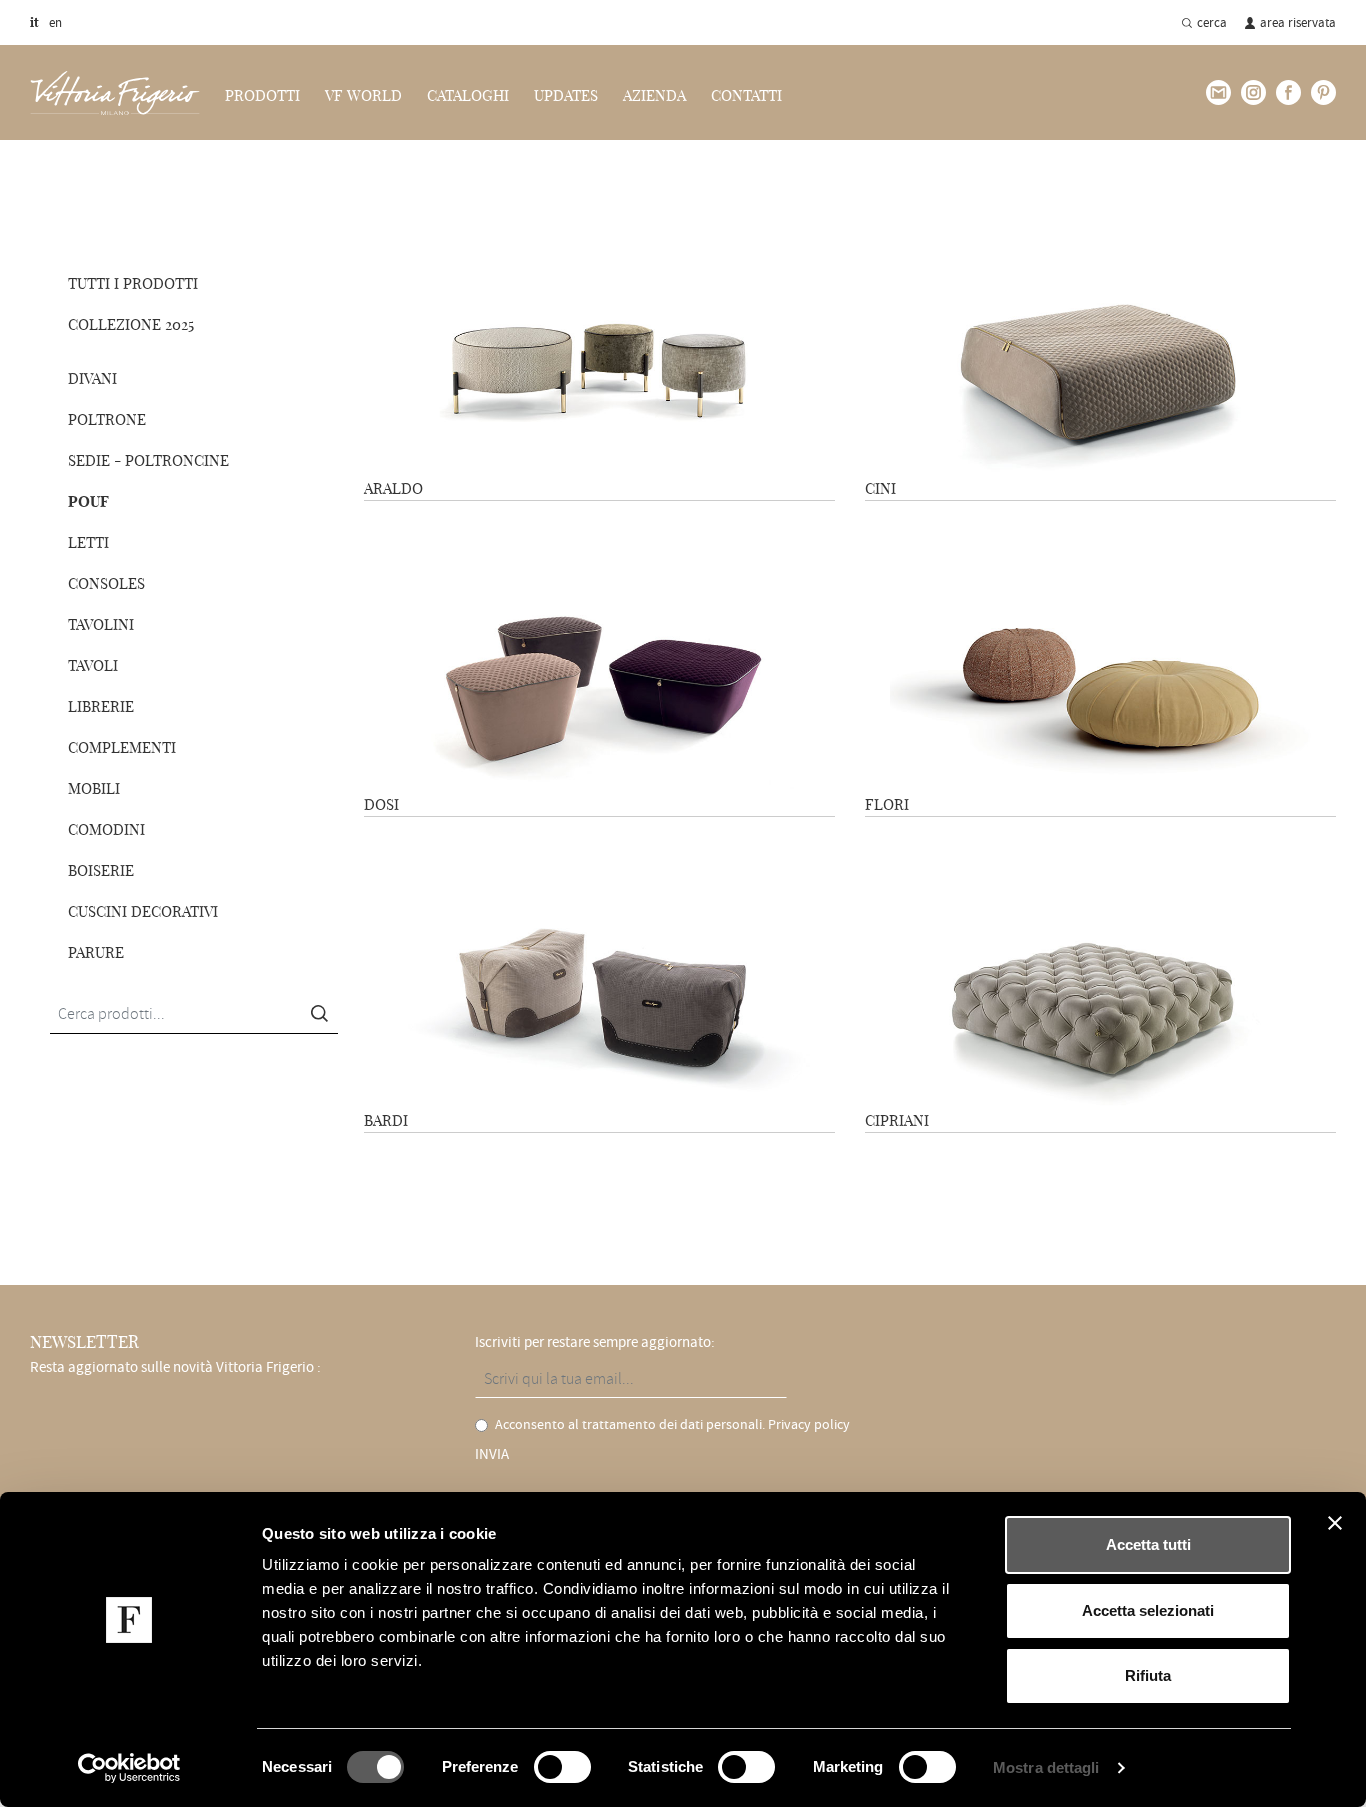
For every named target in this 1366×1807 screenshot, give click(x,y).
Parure (96, 952)
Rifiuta (1148, 1675)
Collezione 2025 (131, 324)
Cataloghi (468, 96)
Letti (88, 542)
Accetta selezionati (1148, 1610)
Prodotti (104, 177)
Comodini (106, 829)
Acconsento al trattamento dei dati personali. (672, 1424)
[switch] (562, 1767)
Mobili (94, 788)
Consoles (106, 583)
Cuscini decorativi (143, 911)
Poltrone (107, 419)
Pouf (160, 177)
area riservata (1298, 22)
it (34, 22)
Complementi (122, 747)
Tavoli (93, 665)
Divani (92, 378)
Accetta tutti (1148, 1544)
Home (45, 177)
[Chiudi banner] (1335, 1523)
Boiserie (101, 870)
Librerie (101, 706)
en (55, 22)
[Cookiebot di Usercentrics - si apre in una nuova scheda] (129, 1768)
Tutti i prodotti (133, 283)
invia (492, 1454)
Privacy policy (809, 1424)
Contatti (746, 96)
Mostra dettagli (1046, 1767)
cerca (1212, 22)
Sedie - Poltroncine (148, 460)
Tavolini (101, 624)
